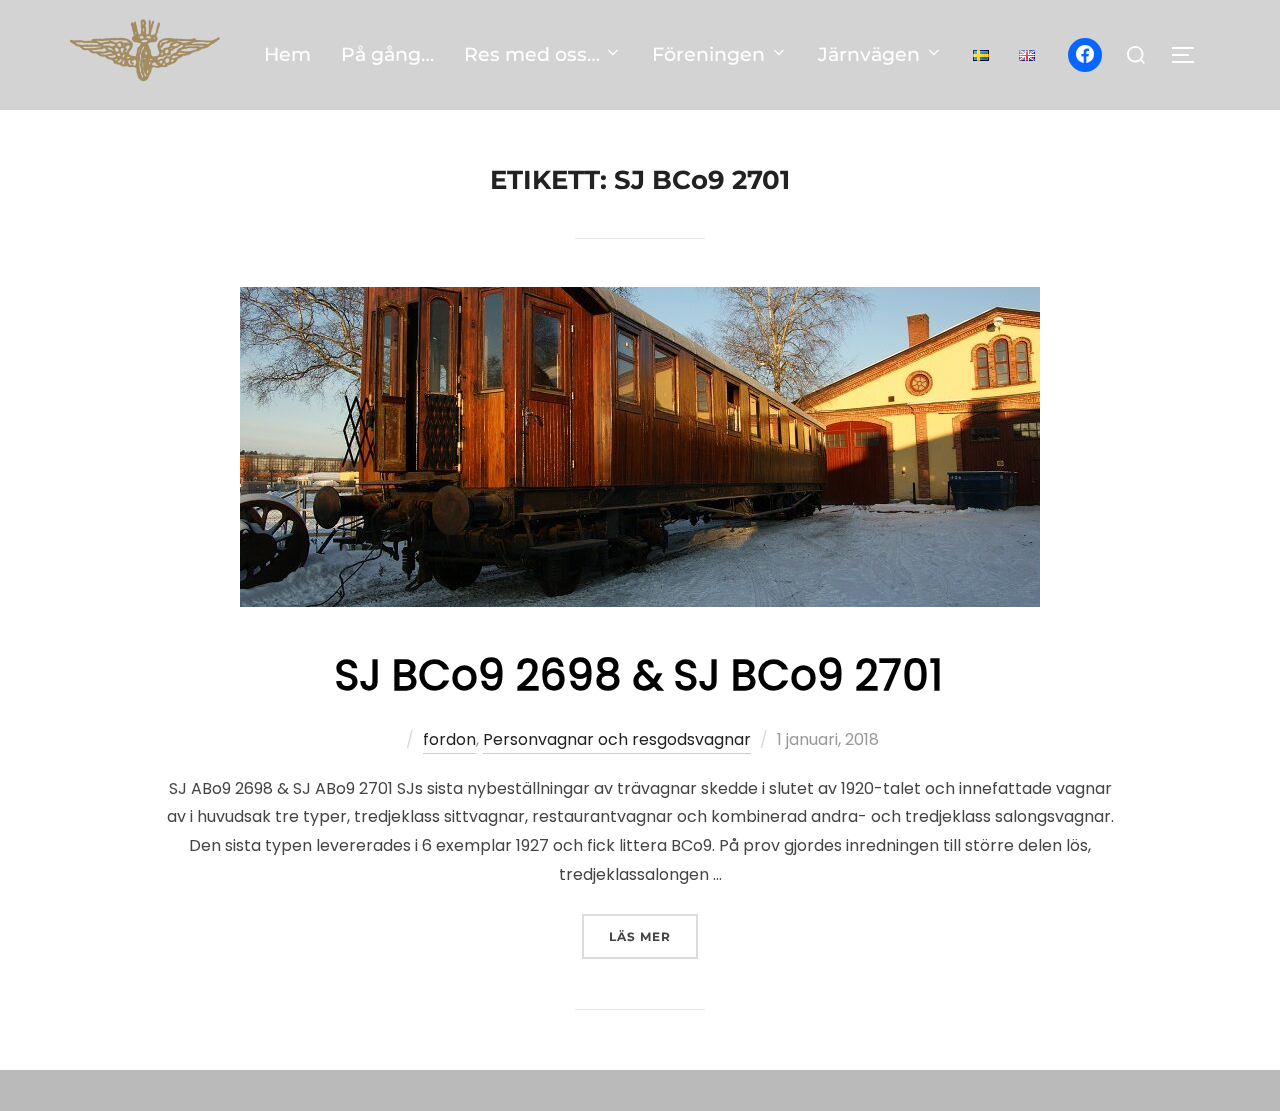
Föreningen (708, 54)
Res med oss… (532, 54)
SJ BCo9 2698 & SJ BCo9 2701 (639, 675)
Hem (287, 54)
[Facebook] (1085, 55)
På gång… (387, 54)
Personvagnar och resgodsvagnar (617, 739)
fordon (449, 739)
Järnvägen (869, 54)
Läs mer (653, 936)
